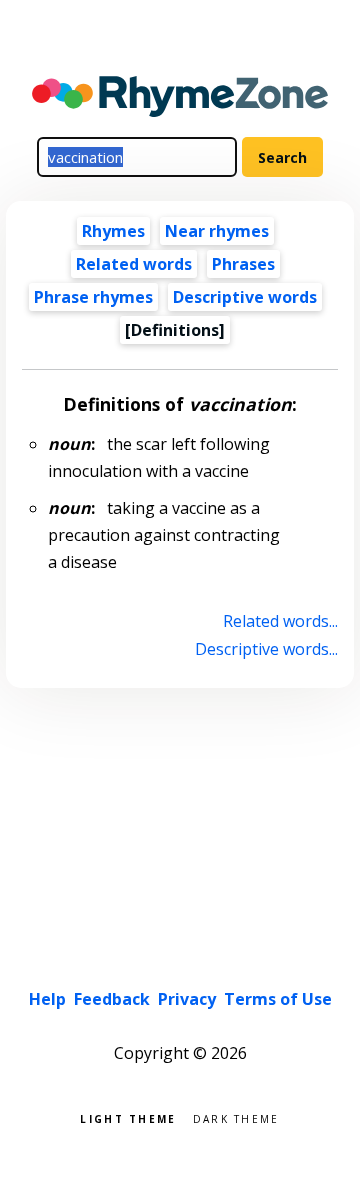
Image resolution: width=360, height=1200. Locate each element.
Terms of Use (278, 999)
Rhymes (113, 231)
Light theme (128, 1117)
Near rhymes (217, 231)
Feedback (112, 999)
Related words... (280, 621)
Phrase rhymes (93, 297)
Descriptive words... (266, 649)
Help (47, 999)
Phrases (243, 264)
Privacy (187, 999)
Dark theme (236, 1117)
